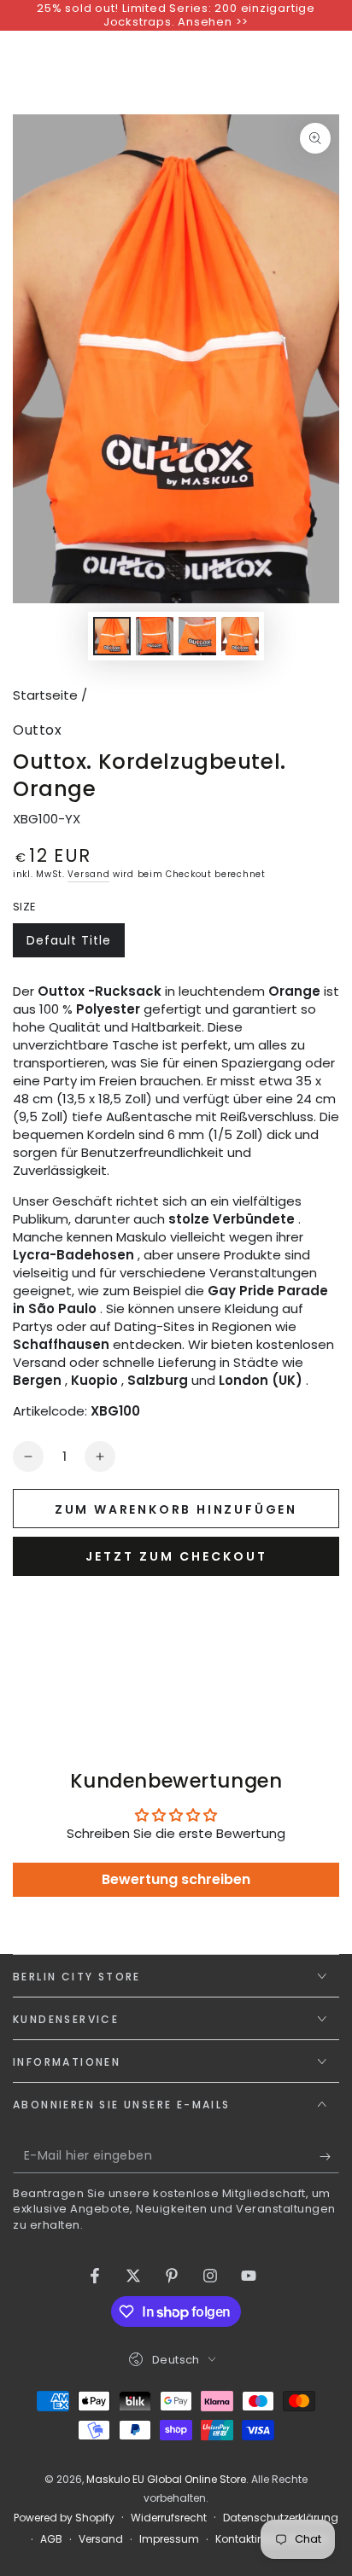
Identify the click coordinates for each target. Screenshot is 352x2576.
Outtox (37, 730)
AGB (51, 2539)
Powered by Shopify (64, 2518)
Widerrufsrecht (169, 2518)
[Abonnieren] (329, 2156)
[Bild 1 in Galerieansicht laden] (112, 636)
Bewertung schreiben (176, 1879)
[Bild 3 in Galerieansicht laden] (197, 636)
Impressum (169, 2539)
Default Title (68, 945)
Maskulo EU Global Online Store (166, 2479)
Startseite (45, 695)
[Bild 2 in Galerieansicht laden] (155, 636)
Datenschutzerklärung (281, 2518)
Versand (88, 874)
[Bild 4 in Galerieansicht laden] (240, 636)
